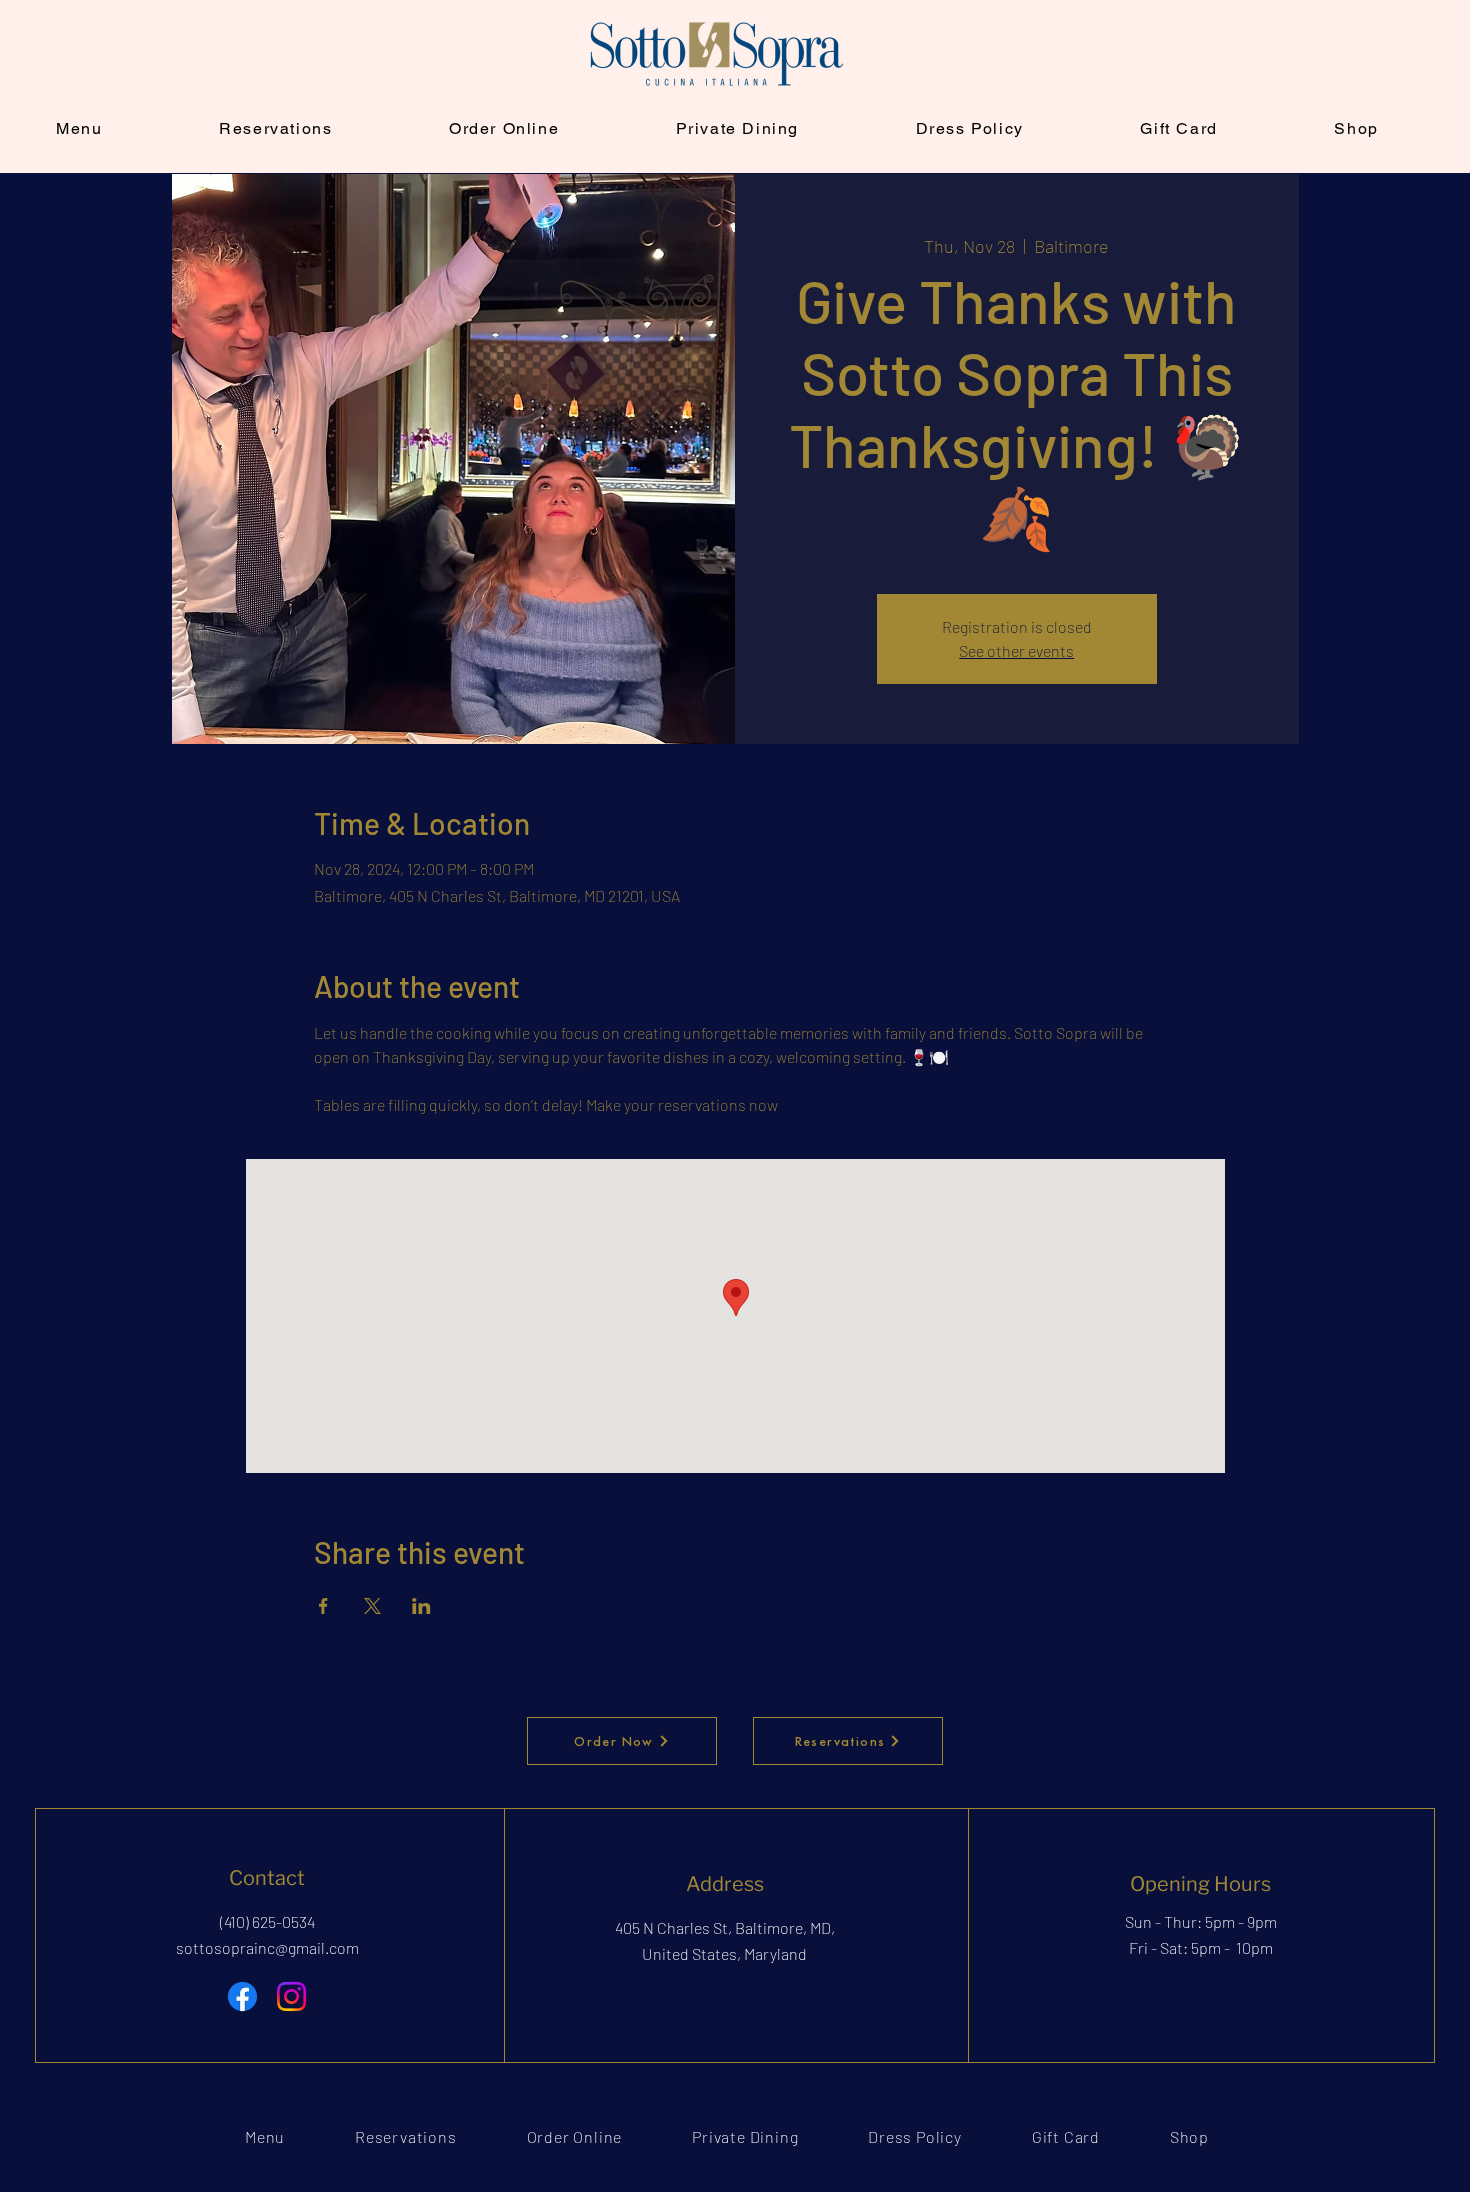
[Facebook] (242, 1996)
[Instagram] (291, 1996)
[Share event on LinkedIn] (421, 1606)
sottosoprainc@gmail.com (267, 1947)
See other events (1016, 650)
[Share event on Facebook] (323, 1606)
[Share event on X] (372, 1606)
